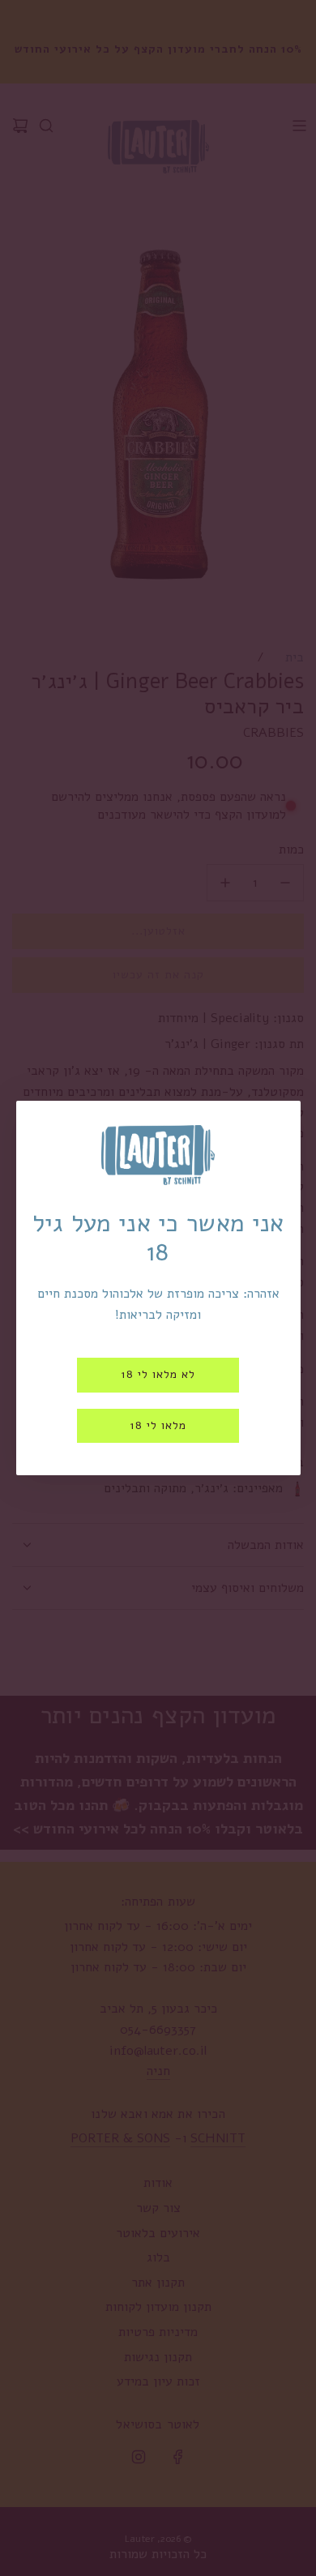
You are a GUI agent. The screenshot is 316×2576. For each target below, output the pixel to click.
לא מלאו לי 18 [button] (158, 1374)
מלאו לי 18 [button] (158, 1425)
